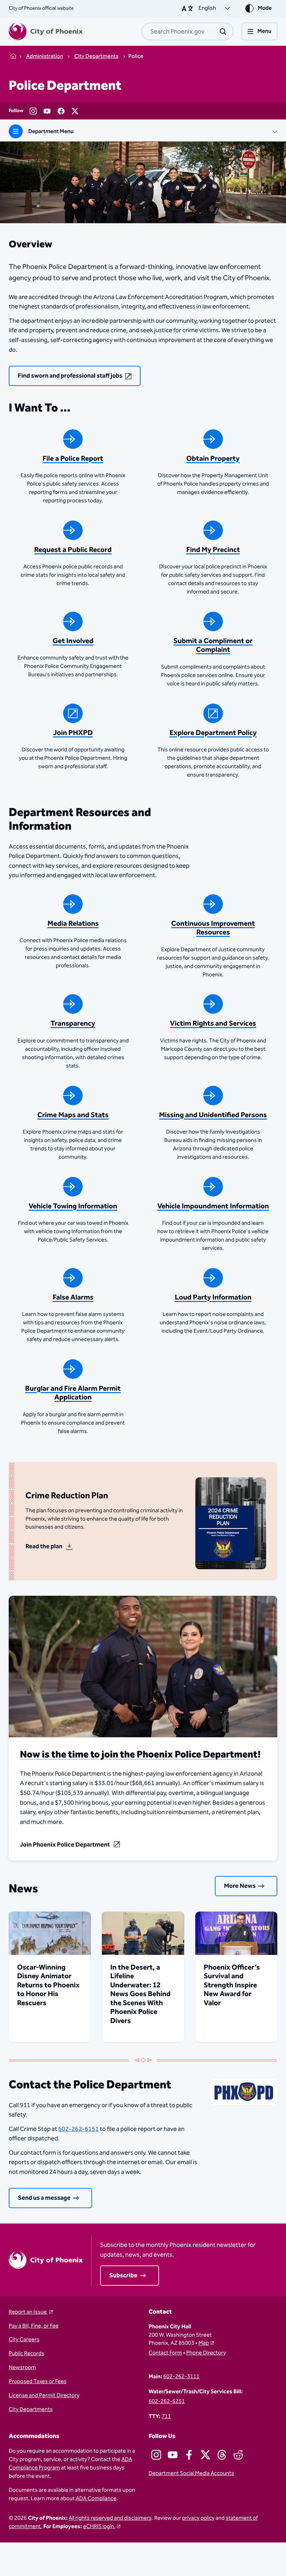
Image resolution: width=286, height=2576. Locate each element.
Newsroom (22, 2368)
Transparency (73, 1024)
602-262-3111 (181, 2377)
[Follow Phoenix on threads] (222, 2455)
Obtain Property (213, 459)
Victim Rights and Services (213, 1024)
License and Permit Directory (44, 2396)
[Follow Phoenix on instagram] (156, 2455)
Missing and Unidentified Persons (213, 1115)
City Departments (31, 2410)
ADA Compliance (96, 2499)
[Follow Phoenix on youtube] (173, 2455)
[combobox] (187, 31)
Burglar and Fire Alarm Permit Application (73, 1393)
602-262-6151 (78, 2129)
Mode (265, 8)
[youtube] (47, 111)
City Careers (24, 2340)
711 (166, 2417)
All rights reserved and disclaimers (110, 2518)
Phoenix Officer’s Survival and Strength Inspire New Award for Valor (232, 1985)
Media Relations (73, 924)
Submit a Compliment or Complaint (213, 645)
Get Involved (73, 641)
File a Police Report (73, 459)
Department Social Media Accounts (191, 2474)
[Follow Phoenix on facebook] (189, 2455)
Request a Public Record (73, 550)
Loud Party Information (213, 1297)
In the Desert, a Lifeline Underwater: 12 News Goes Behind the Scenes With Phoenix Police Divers (140, 1994)
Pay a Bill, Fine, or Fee (34, 2326)
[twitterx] (75, 111)
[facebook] (61, 111)
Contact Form (165, 2353)
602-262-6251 (167, 2402)
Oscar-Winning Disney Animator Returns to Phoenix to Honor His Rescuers (48, 1985)
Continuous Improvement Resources (213, 928)
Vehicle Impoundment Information (213, 1206)
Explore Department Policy (213, 733)
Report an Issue (28, 2312)
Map (204, 2343)
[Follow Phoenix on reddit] (238, 2455)
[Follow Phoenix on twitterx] (205, 2455)
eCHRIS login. (99, 2527)
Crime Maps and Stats (73, 1115)
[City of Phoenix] (46, 31)
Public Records (27, 2354)
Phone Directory (206, 2353)
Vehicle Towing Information (73, 1206)
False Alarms (73, 1297)
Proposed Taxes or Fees (38, 2382)
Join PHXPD (73, 733)
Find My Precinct (213, 550)
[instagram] (33, 111)
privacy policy (198, 2518)
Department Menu (51, 132)
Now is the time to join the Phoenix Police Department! (140, 1755)
